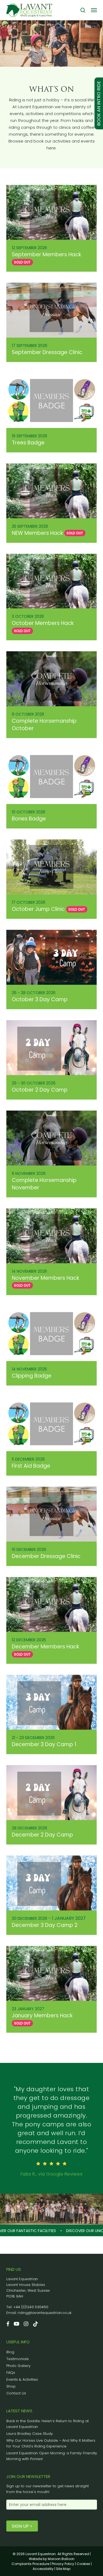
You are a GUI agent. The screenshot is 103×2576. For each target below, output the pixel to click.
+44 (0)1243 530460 (31, 2307)
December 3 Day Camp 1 (44, 1744)
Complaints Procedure (30, 2564)
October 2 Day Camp (40, 1090)
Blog (10, 2352)
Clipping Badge (32, 1376)
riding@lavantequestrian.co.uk (44, 2313)
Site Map (63, 2569)
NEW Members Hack (37, 533)
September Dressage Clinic (47, 352)
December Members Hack (45, 1647)
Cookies (83, 2564)
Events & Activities (22, 2379)
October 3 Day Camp (40, 999)
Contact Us (16, 2393)
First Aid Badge (31, 1466)
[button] (94, 10)
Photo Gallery (18, 2366)
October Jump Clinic (38, 909)
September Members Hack (46, 254)
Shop (11, 2386)
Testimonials (18, 2359)
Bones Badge (29, 819)
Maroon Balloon (61, 2559)
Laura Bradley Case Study (30, 2434)
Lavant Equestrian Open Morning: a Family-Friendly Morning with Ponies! (52, 2456)
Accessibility (43, 2569)
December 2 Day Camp (42, 1835)
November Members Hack (45, 1278)
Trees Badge (28, 443)
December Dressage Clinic (46, 1556)
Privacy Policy (63, 2564)
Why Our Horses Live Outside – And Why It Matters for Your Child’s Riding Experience (51, 2443)
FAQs (11, 2373)
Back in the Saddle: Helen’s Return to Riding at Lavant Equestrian (48, 2424)
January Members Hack (42, 2016)
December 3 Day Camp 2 (45, 1925)
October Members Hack (43, 623)
